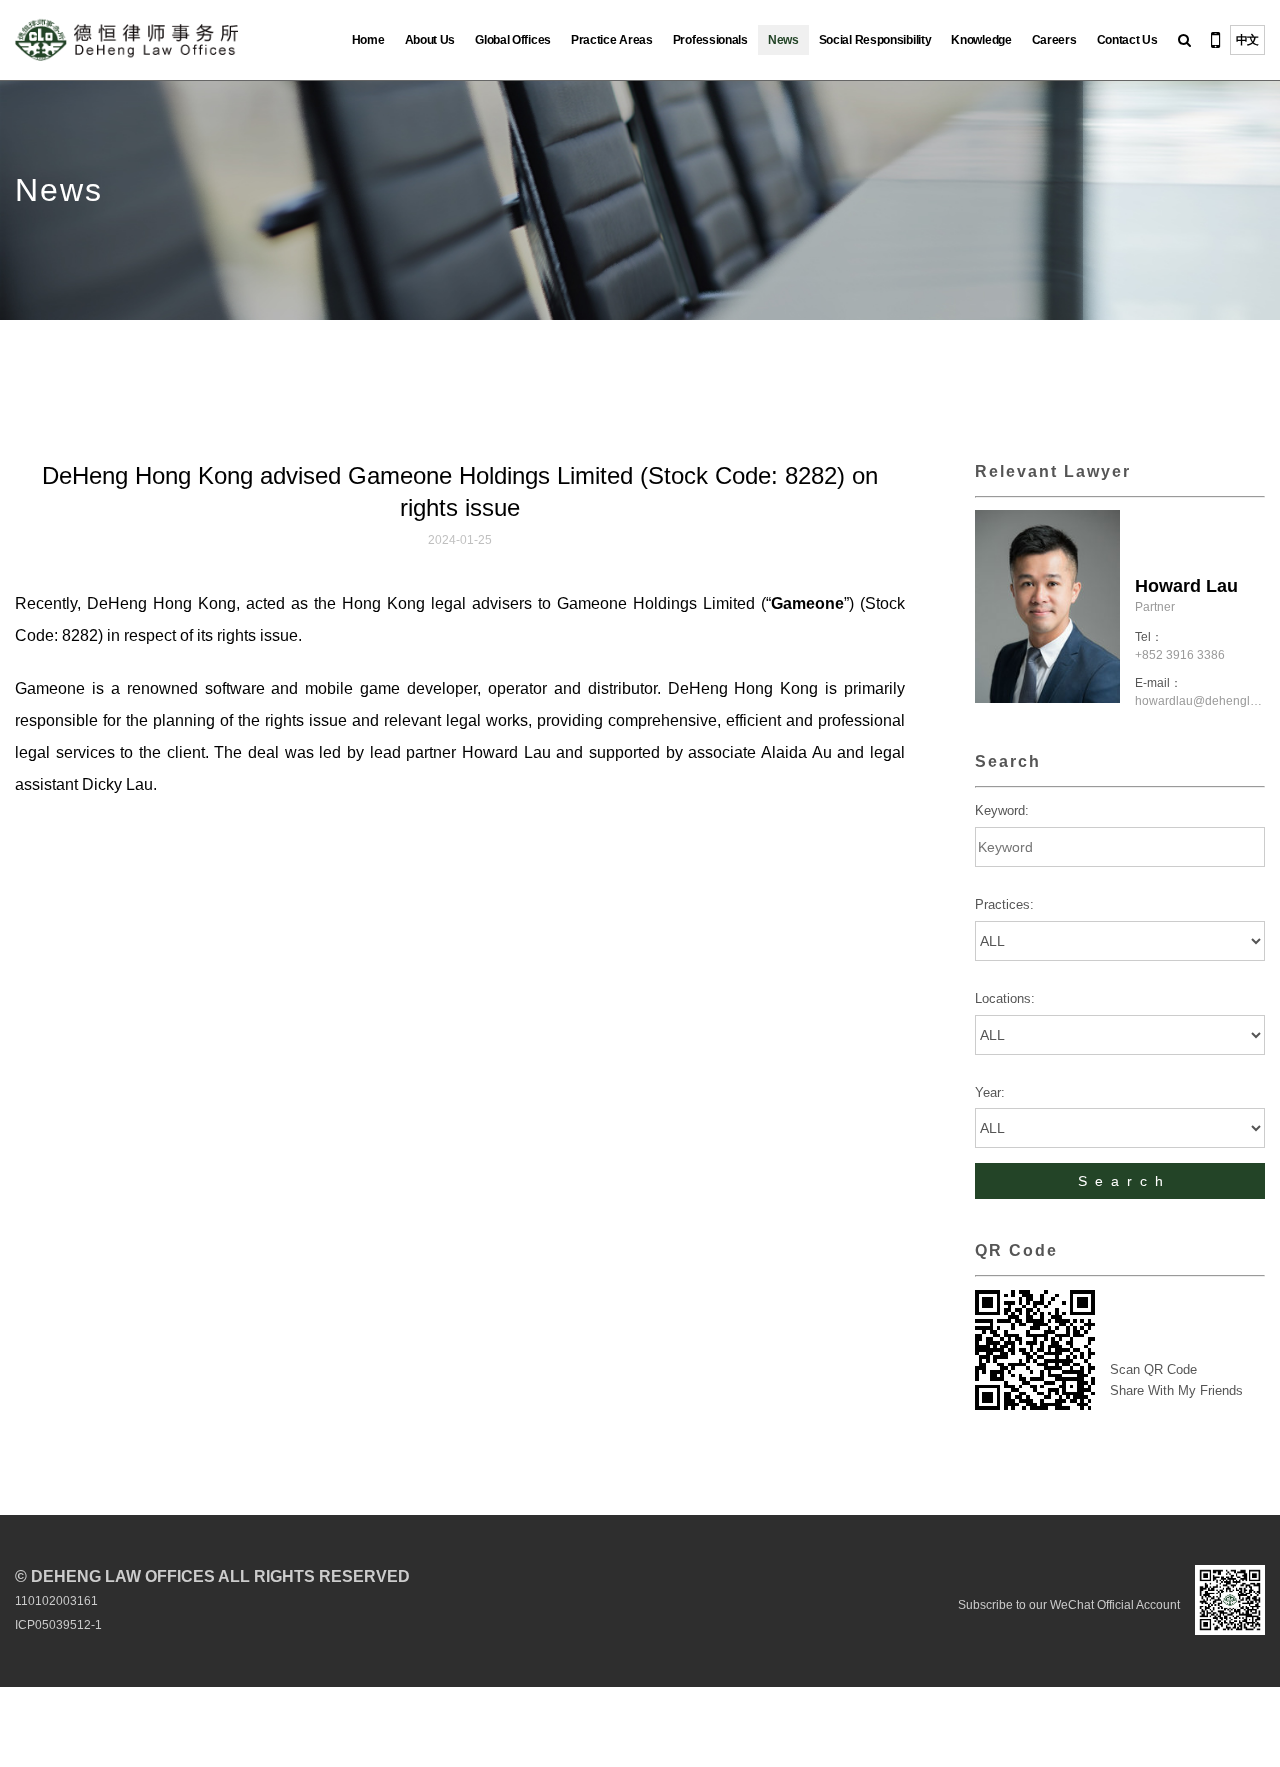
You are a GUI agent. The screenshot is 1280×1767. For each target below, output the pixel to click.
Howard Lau (1186, 586)
